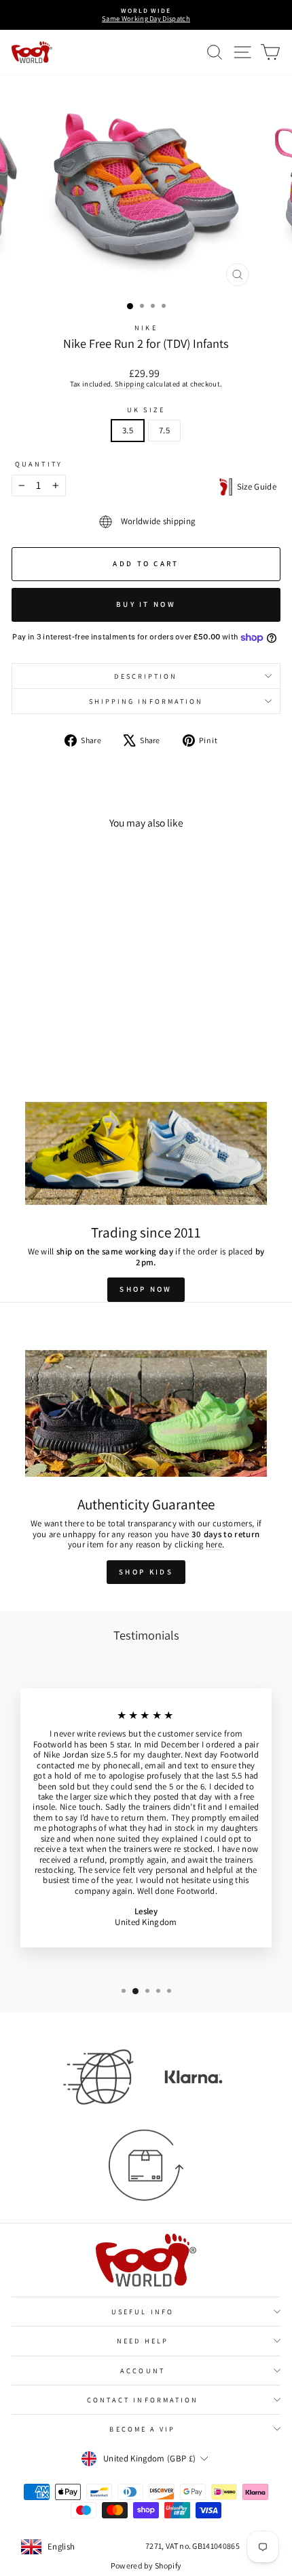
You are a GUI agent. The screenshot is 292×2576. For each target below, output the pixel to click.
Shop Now (146, 1289)
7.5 (164, 430)
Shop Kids (146, 1572)
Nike (146, 328)
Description (146, 676)
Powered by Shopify (146, 2565)
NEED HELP (143, 2341)
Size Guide (254, 487)
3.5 (128, 430)
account (143, 2371)
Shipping (130, 384)
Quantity (39, 464)
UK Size (146, 410)
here (214, 1544)
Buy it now (146, 604)
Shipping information (146, 701)
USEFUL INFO (143, 2312)
